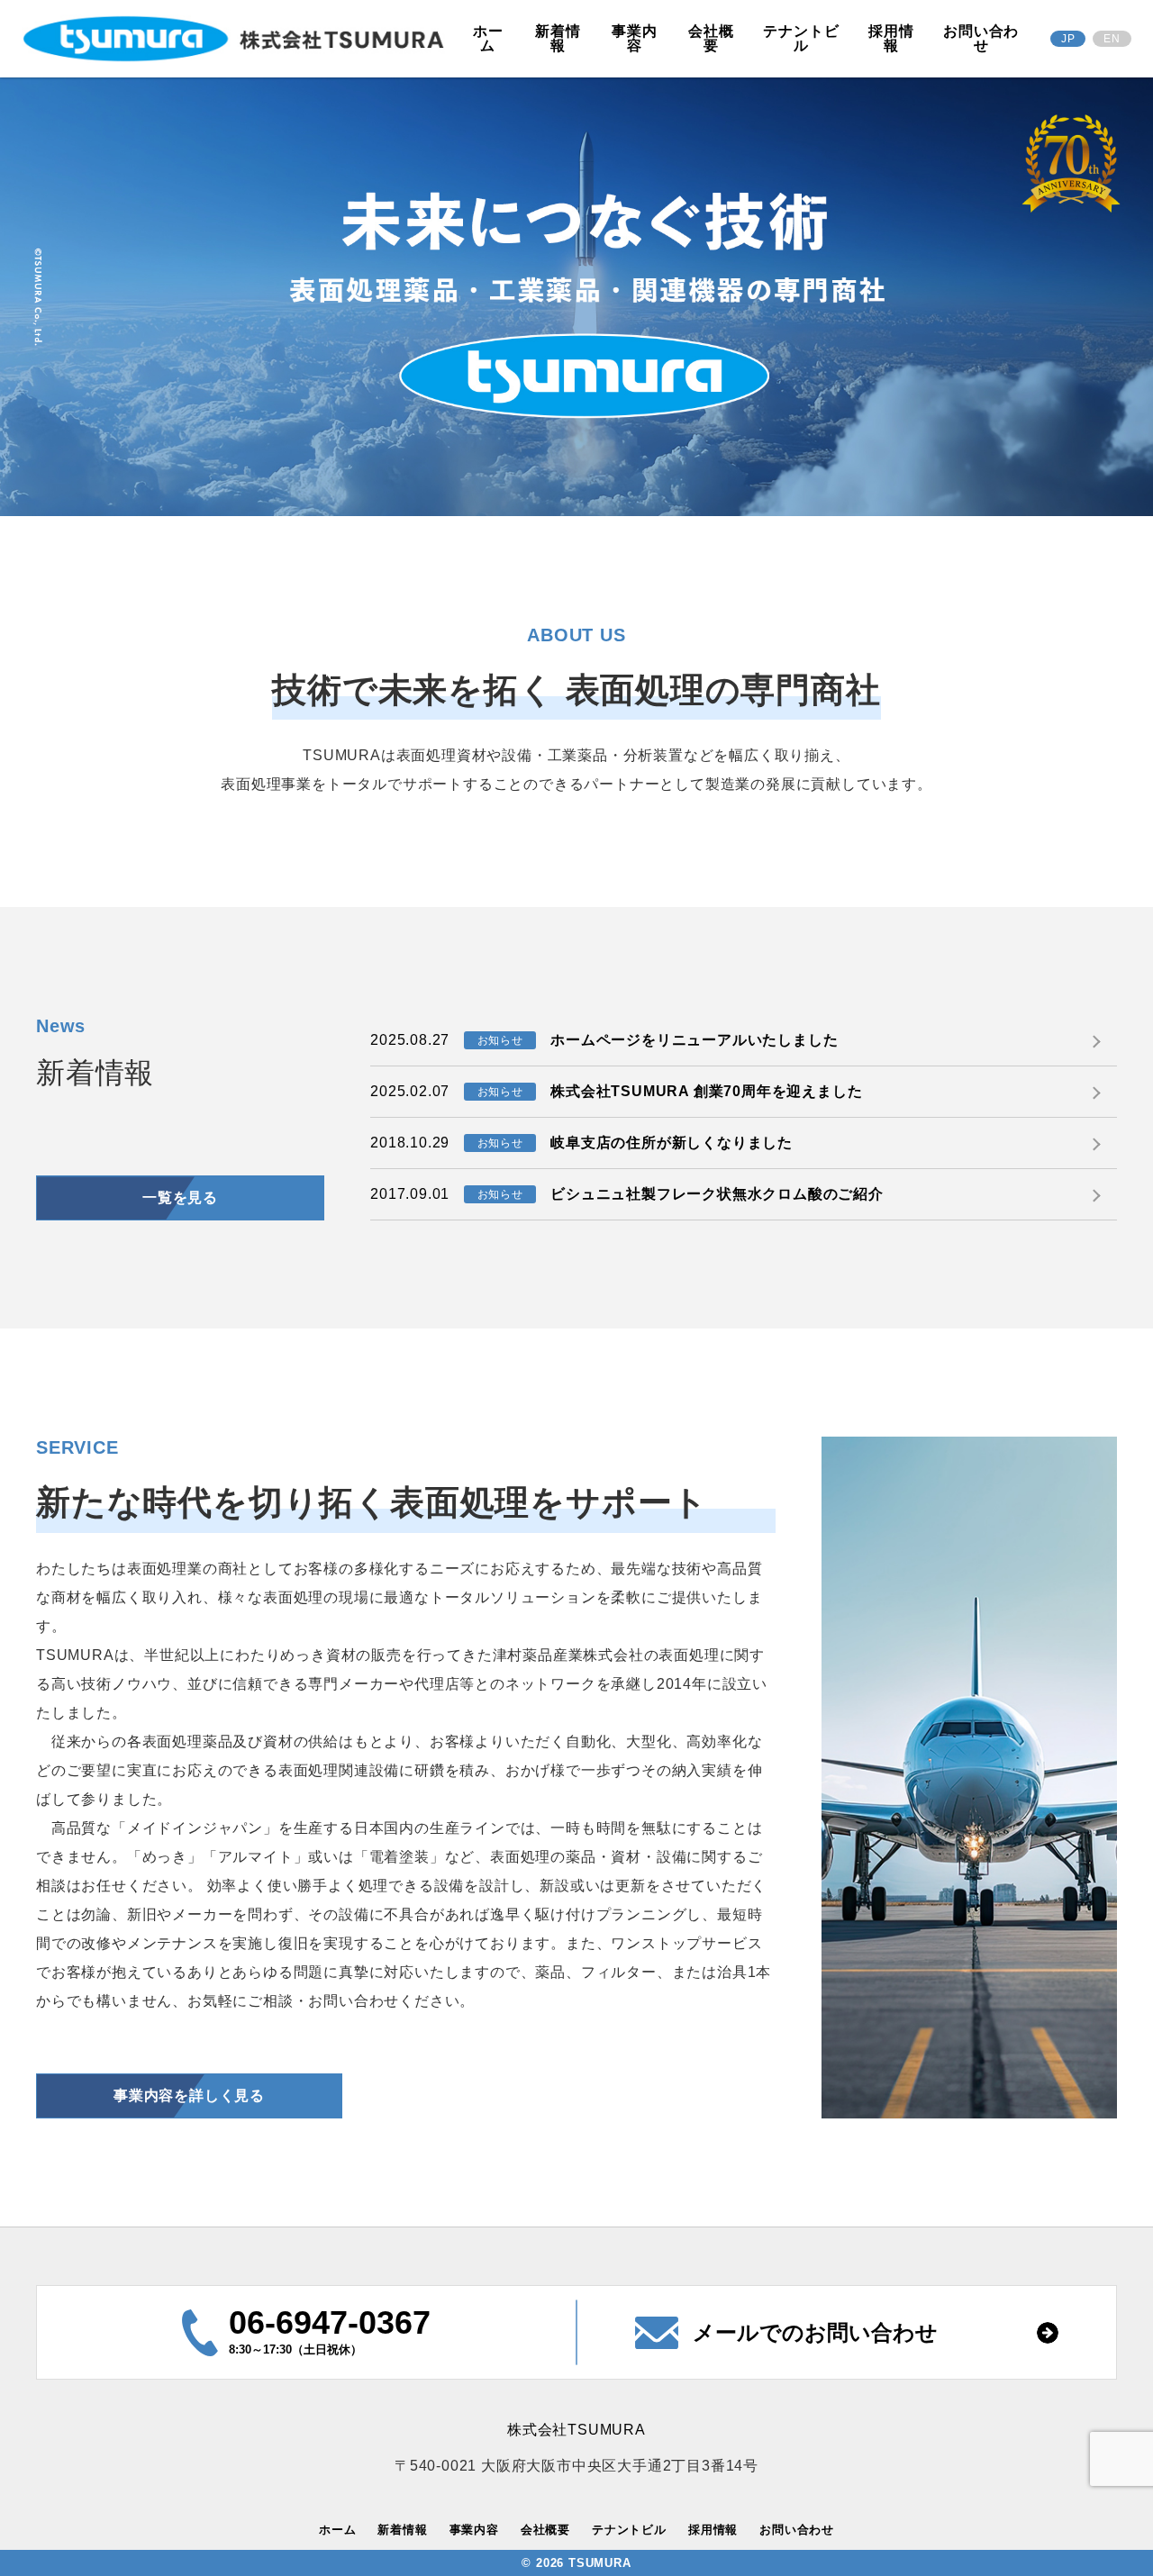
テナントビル (801, 38)
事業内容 (634, 38)
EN (1112, 39)
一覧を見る (180, 1197)
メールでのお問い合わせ (815, 2332)
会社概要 (711, 38)
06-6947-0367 (330, 2322)
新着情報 (558, 38)
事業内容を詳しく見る (189, 2095)
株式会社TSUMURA (576, 2430)
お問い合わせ (981, 38)
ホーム (488, 38)
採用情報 (891, 38)
